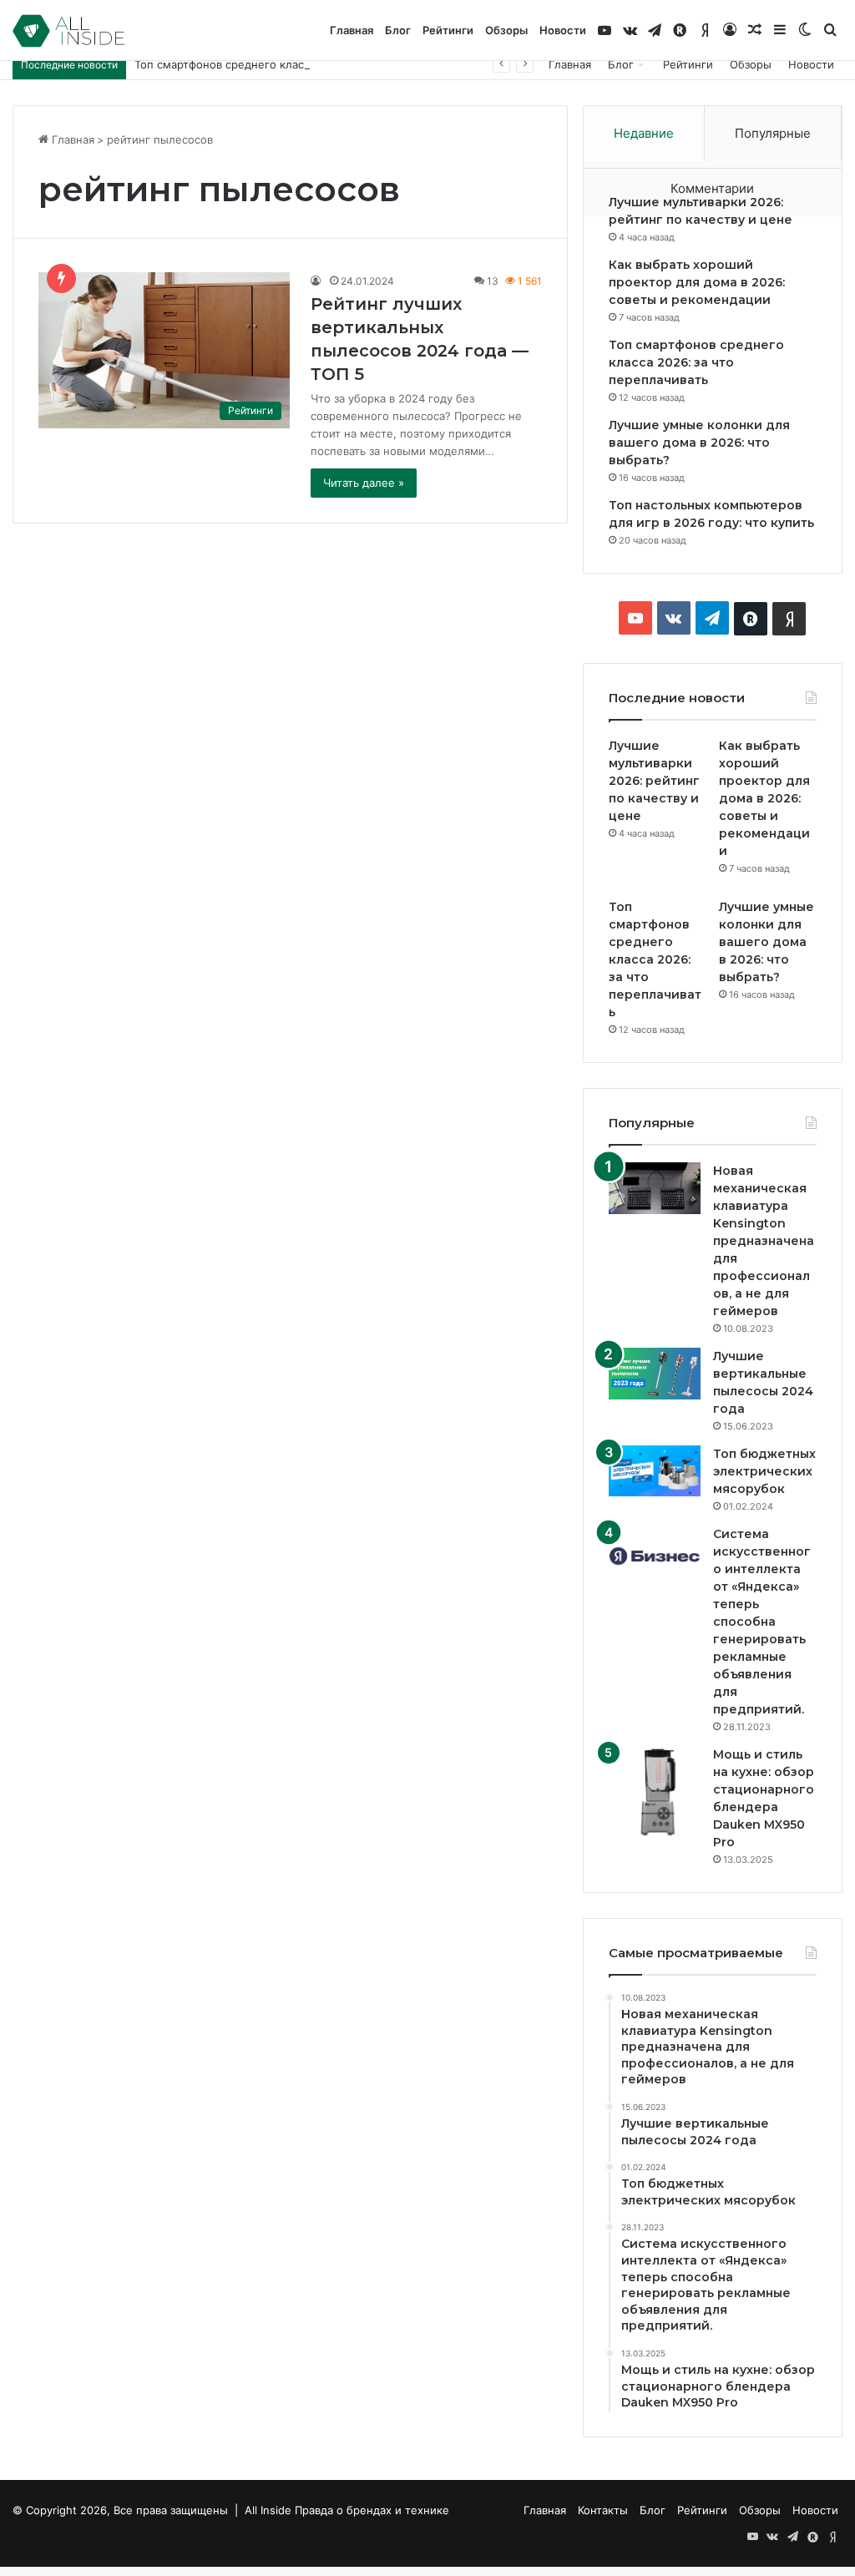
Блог (398, 30)
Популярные (773, 133)
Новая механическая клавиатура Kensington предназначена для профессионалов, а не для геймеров (764, 1241)
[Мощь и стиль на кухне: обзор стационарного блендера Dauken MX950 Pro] (655, 1792)
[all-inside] (68, 31)
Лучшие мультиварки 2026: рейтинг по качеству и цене (654, 781)
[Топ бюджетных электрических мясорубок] (655, 1471)
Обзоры (506, 30)
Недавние (644, 133)
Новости (563, 30)
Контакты (603, 2510)
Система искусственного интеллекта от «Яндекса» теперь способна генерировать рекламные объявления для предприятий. (762, 1622)
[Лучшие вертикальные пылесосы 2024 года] (655, 1374)
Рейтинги (448, 30)
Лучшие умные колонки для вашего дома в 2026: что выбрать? (699, 443)
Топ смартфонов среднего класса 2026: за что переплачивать (301, 64)
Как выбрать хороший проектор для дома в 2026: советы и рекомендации (697, 282)
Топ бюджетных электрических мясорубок (764, 1471)
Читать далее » (364, 483)
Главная (352, 30)
